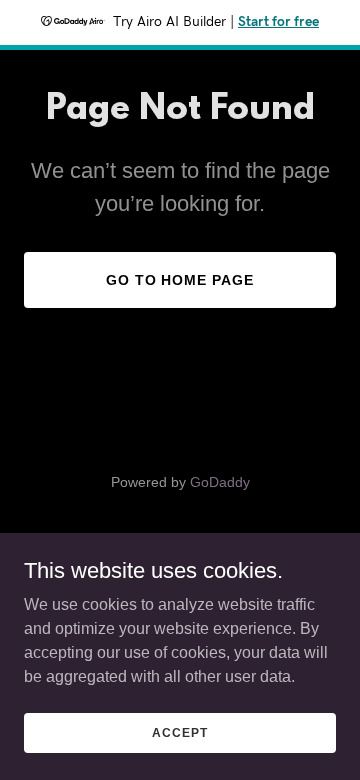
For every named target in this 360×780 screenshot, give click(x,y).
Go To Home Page (180, 280)
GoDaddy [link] (220, 482)
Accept (179, 732)
